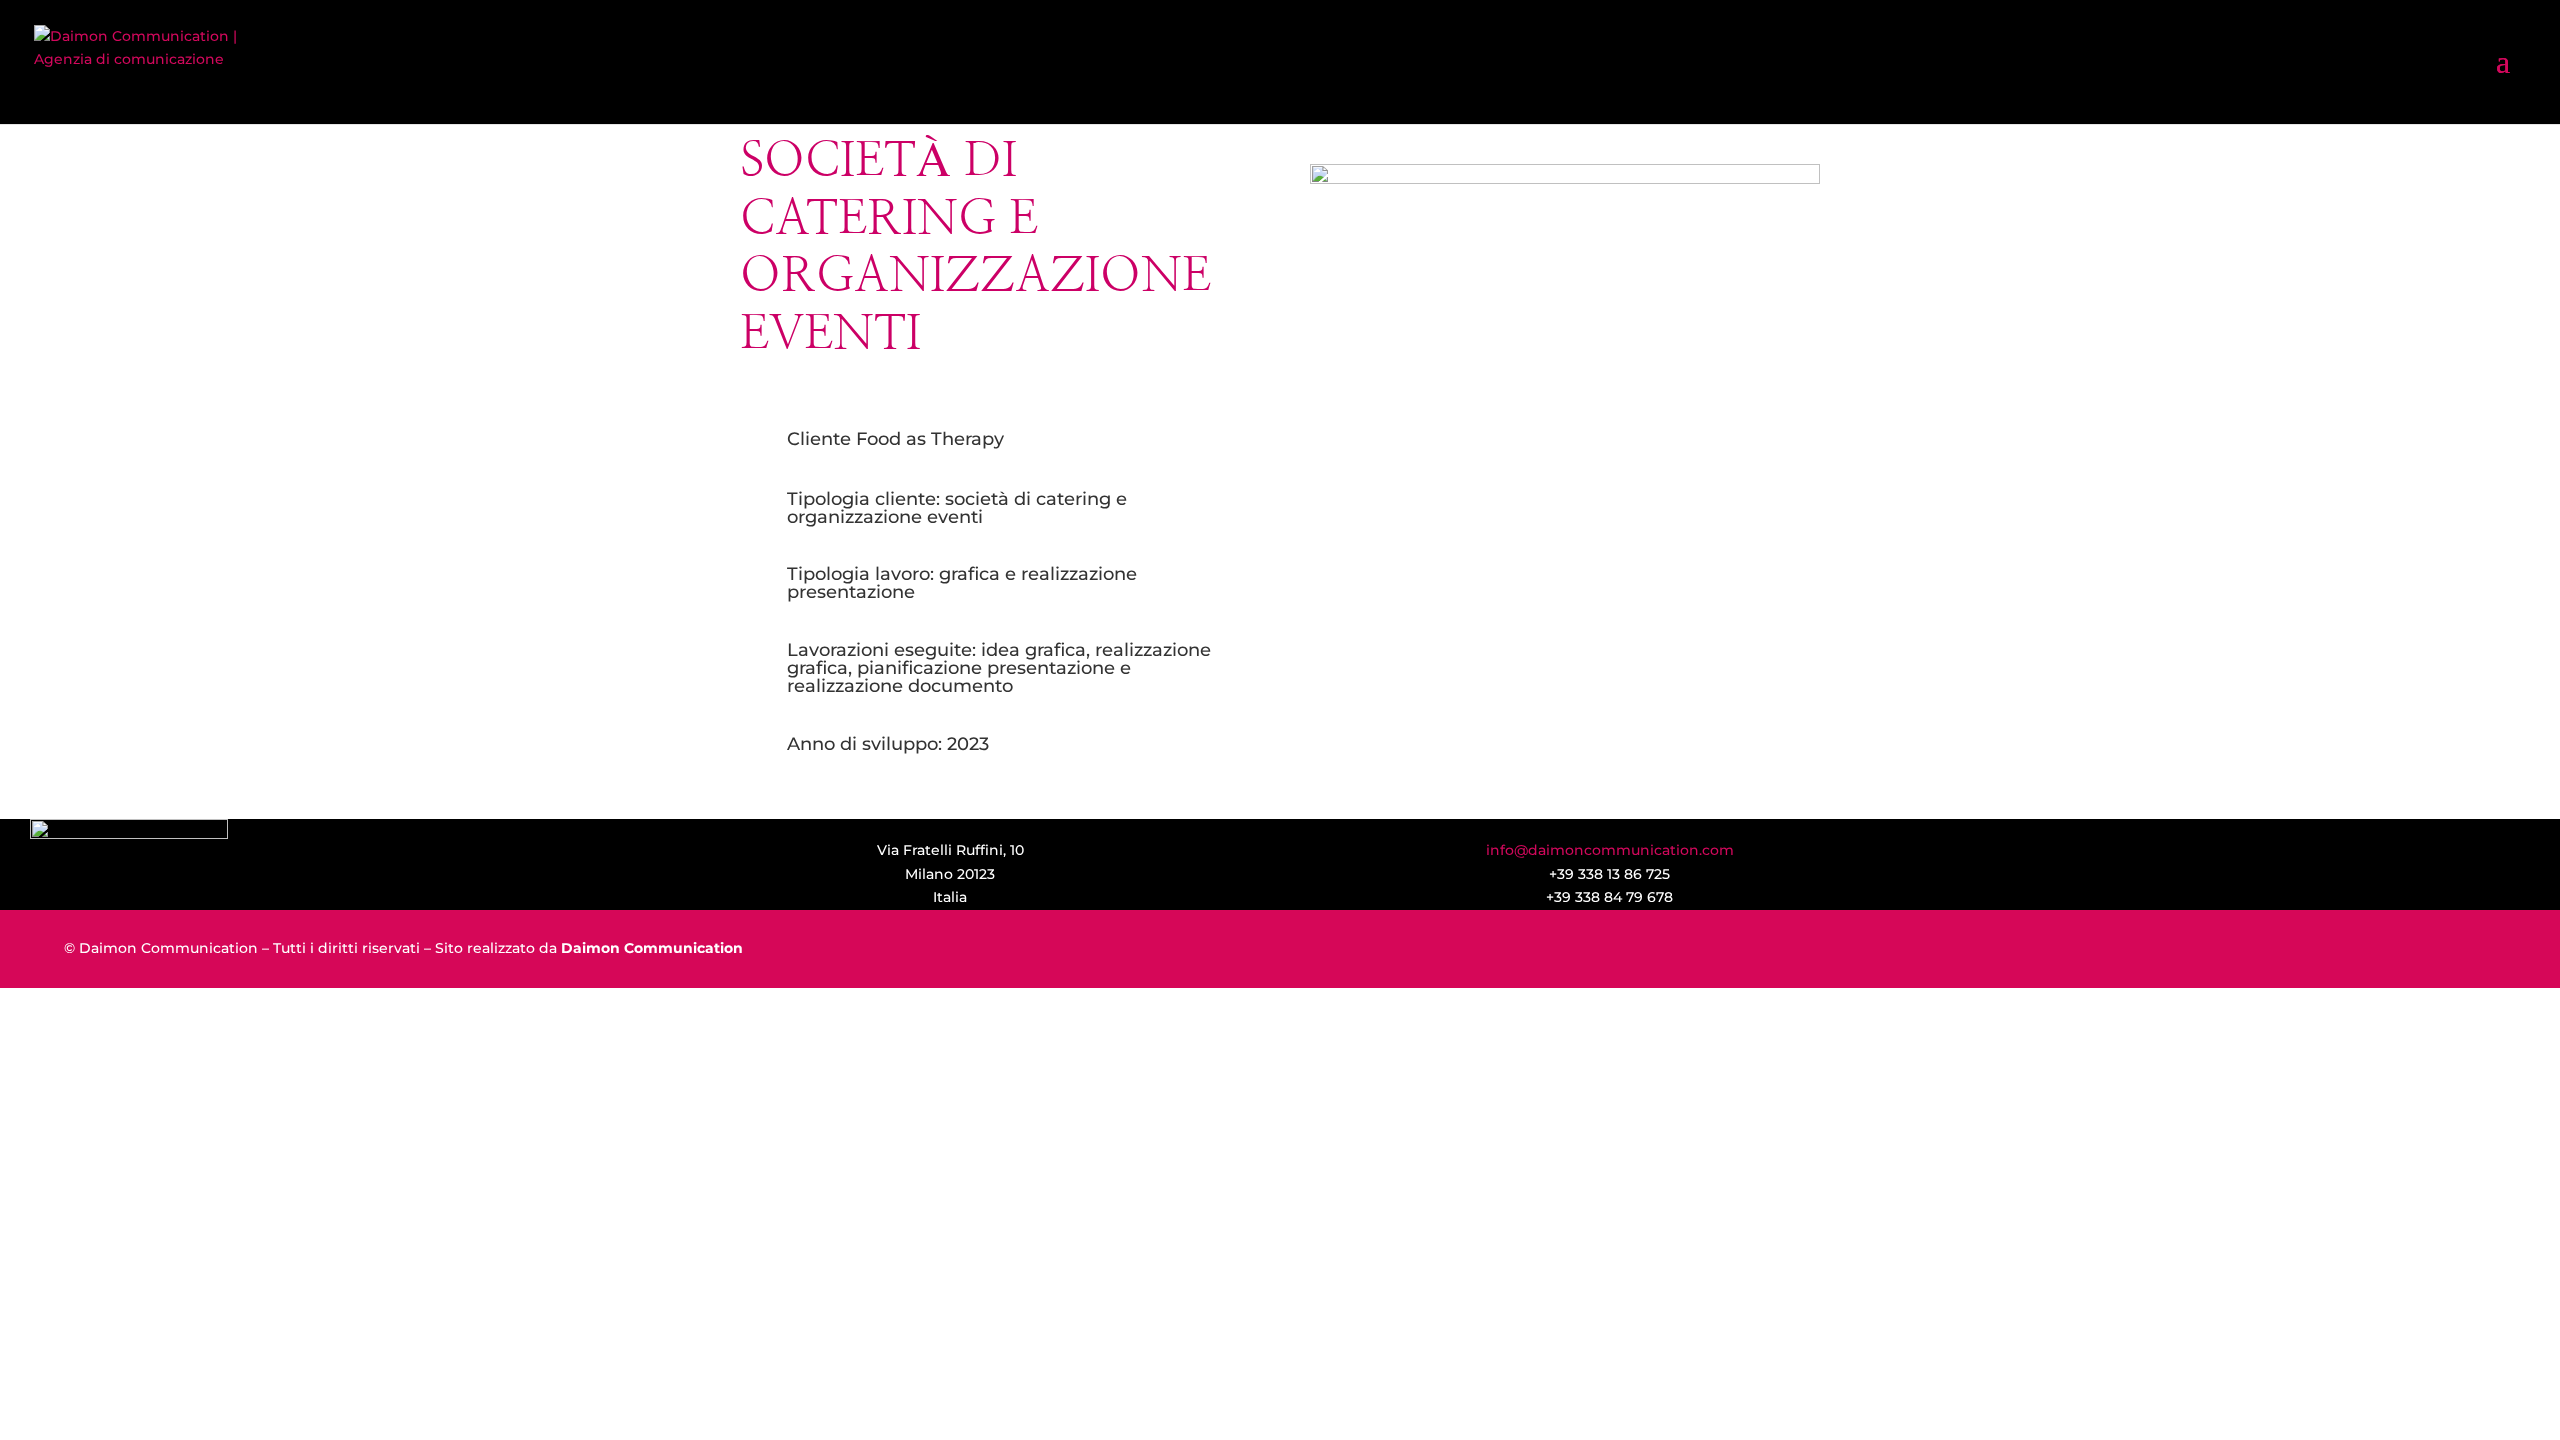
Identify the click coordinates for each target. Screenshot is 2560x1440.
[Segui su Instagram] (2301, 867)
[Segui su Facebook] (2237, 867)
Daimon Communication (652, 948)
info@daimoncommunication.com (1610, 850)
